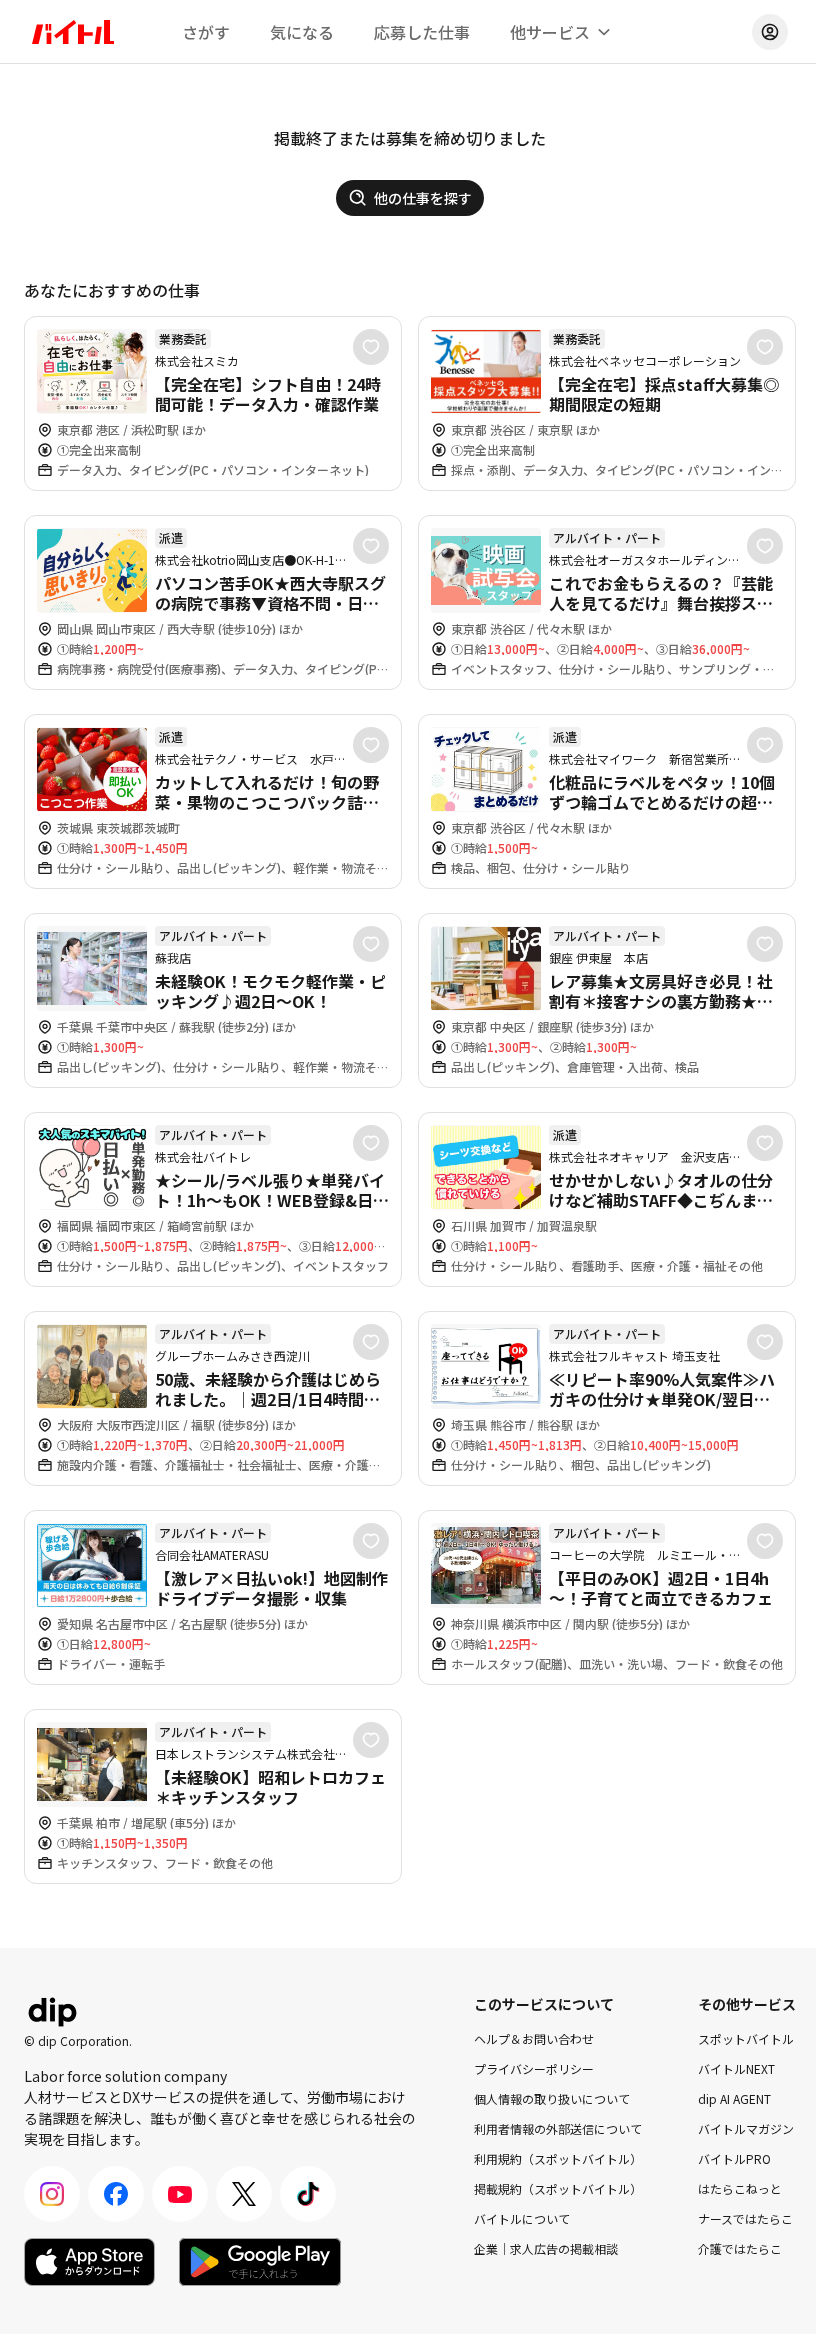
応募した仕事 (422, 32)
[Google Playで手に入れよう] (260, 2262)
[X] (244, 2194)
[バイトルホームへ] (73, 32)
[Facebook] (116, 2194)
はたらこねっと (740, 2188)
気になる (302, 32)
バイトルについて (522, 2218)
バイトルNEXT (736, 2068)
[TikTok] (308, 2194)
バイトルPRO (734, 2158)
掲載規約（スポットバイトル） (558, 2188)
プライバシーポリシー (534, 2068)
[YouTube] (180, 2194)
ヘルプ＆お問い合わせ (534, 2038)
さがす (206, 32)
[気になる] (371, 347)
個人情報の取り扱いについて (552, 2098)
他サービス (550, 32)
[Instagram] (52, 2194)
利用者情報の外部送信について (558, 2128)
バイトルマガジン (746, 2128)
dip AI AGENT (734, 2098)
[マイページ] (770, 32)
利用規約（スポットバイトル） (558, 2158)
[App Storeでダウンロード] (89, 2262)
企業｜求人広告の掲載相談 (546, 2248)
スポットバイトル (746, 2038)
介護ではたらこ (740, 2248)
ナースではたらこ (745, 2218)
